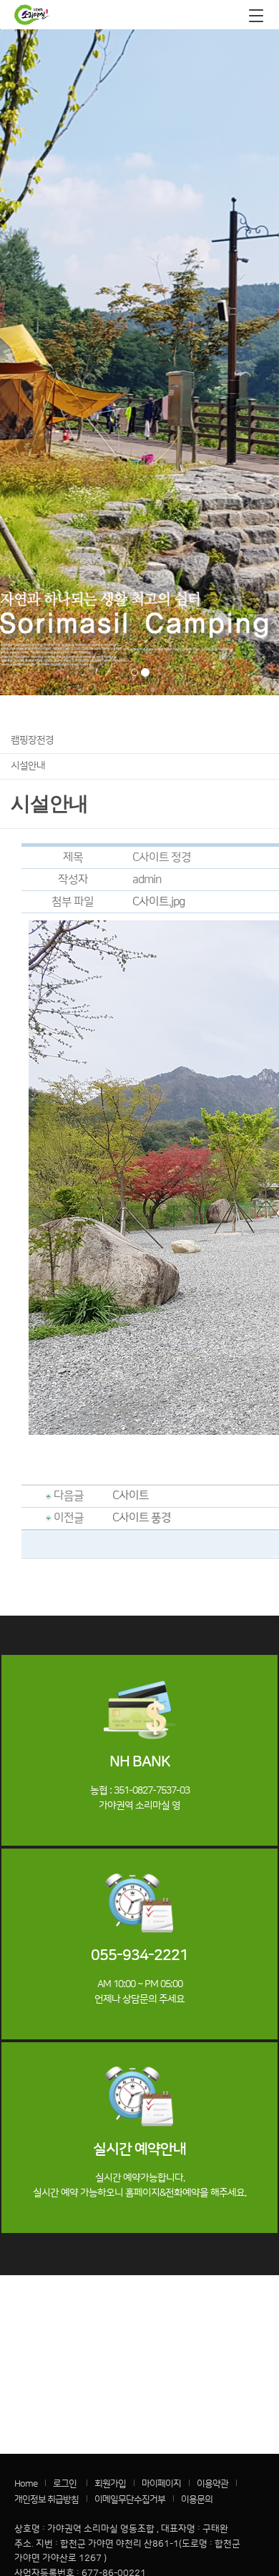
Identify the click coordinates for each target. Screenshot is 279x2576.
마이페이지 (161, 2484)
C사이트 (131, 1496)
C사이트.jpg (158, 902)
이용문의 (197, 2500)
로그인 (65, 2484)
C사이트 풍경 (142, 1518)
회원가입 (110, 2484)
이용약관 (212, 2484)
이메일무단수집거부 (130, 2500)
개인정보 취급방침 (46, 2500)
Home (26, 2484)
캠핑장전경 (32, 740)
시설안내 (28, 766)
